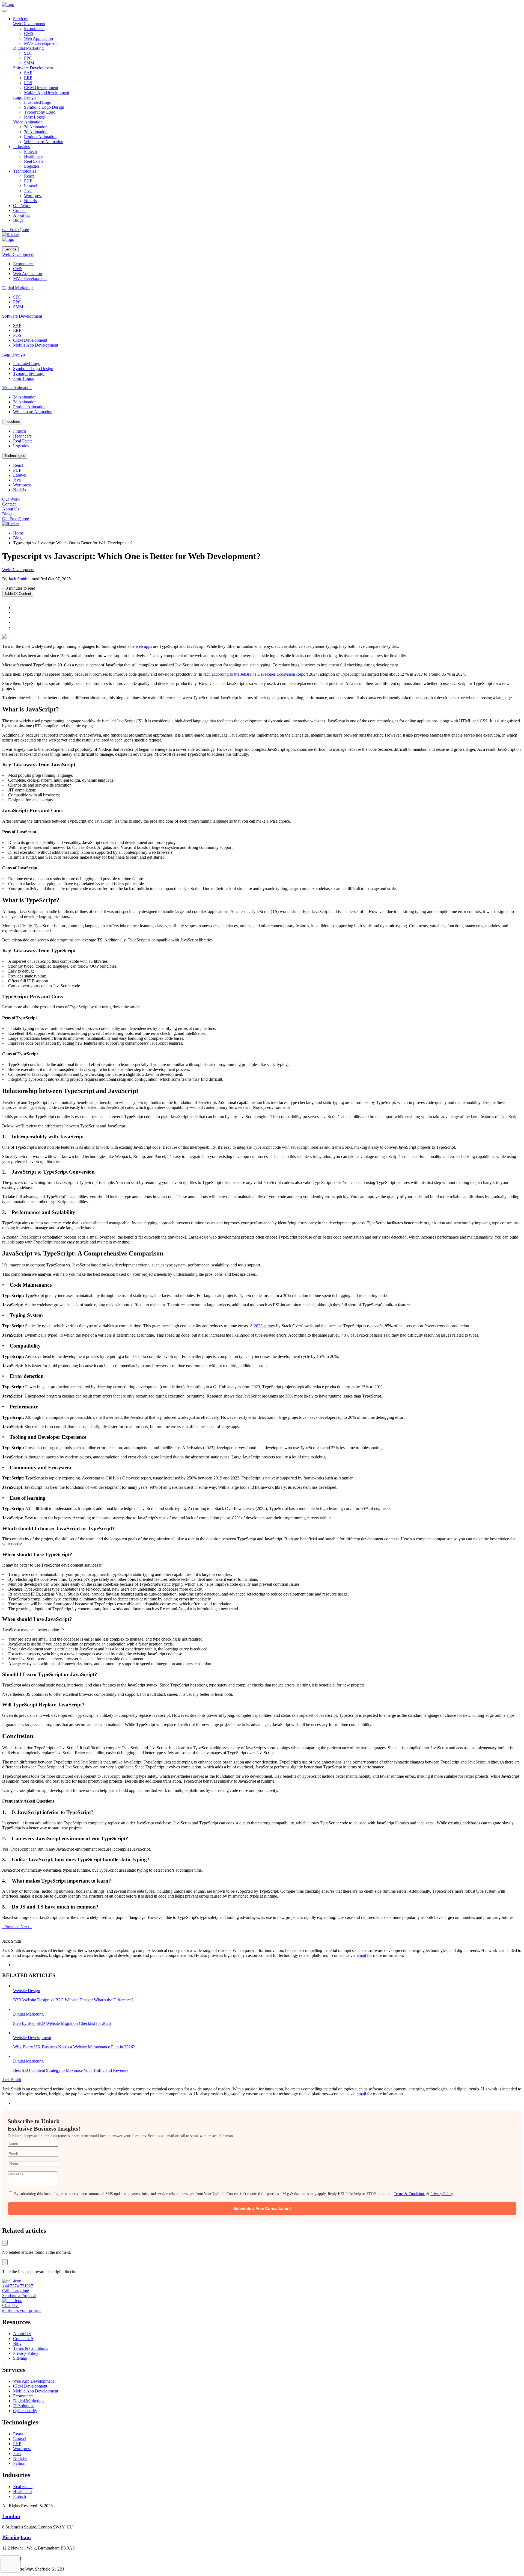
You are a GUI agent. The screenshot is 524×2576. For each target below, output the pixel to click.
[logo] (8, 5)
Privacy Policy (442, 2194)
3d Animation (36, 132)
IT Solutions (24, 2406)
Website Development (32, 2038)
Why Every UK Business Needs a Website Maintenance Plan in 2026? (74, 2047)
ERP (28, 78)
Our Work (11, 499)
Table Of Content (18, 594)
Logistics (32, 166)
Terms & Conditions (410, 2194)
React (29, 176)
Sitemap (20, 2358)
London (11, 2516)
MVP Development (41, 43)
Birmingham (17, 2537)
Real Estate (34, 161)
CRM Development (41, 88)
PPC (28, 58)
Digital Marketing (28, 48)
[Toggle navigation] (4, 11)
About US (22, 2334)
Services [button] (20, 19)
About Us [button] (22, 215)
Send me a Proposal (19, 2296)
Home (18, 533)
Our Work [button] (22, 206)
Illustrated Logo (38, 102)
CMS (29, 33)
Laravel (31, 186)
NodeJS (20, 2458)
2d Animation (36, 127)
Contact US (23, 2339)
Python (19, 2463)
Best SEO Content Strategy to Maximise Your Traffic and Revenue (71, 2070)
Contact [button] (20, 210)
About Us (11, 509)
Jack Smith (18, 579)
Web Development (29, 24)
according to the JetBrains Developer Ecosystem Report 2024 (264, 674)
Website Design (27, 1991)
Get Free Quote (16, 230)
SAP (28, 73)
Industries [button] (21, 147)
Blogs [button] (18, 220)
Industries (12, 422)
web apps (144, 646)
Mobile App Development (47, 92)
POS (28, 83)
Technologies (15, 456)
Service (10, 249)
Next (26, 1927)
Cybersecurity (25, 2411)
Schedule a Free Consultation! (262, 2209)
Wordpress (33, 196)
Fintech (30, 151)
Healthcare (33, 156)
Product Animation (40, 137)
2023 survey (264, 1326)
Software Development (33, 68)
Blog (17, 538)
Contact (9, 504)
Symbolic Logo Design (44, 107)
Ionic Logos (34, 117)
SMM (29, 63)
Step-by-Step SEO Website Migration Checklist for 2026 (62, 2023)
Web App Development (33, 2381)
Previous (11, 1927)
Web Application (38, 38)
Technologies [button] (25, 171)
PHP (28, 181)
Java (28, 191)
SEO (28, 53)
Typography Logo (40, 112)
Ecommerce (34, 29)
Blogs (7, 514)
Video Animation (28, 122)
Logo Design (24, 97)
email (361, 1955)
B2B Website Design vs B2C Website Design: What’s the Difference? (73, 2000)
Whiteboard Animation (44, 142)
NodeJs (30, 201)
